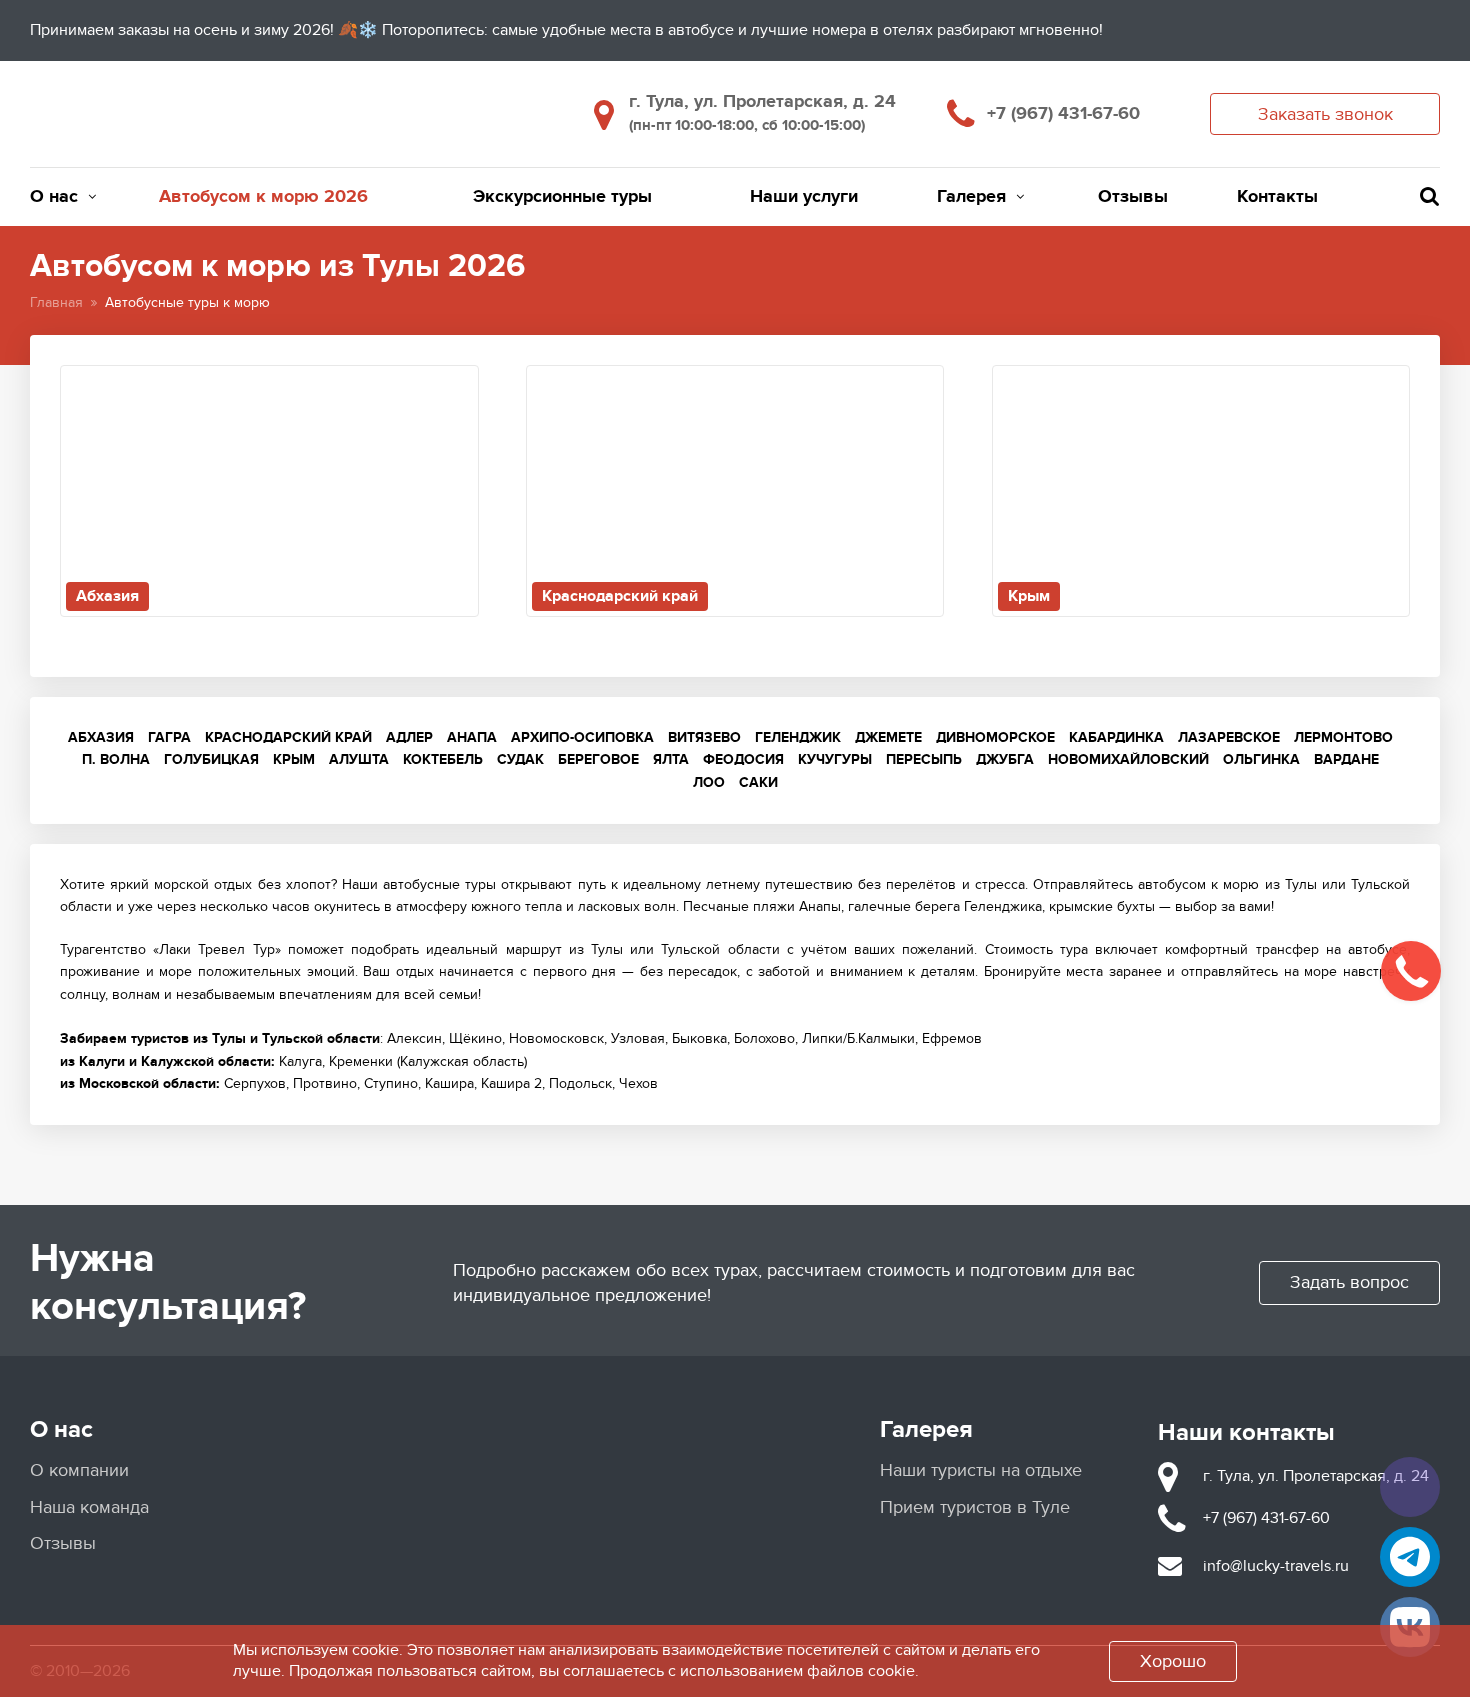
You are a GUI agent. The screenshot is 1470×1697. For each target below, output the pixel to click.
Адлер (409, 737)
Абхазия (101, 737)
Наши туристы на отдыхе (981, 1470)
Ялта (671, 759)
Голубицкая (211, 759)
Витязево (704, 737)
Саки (758, 782)
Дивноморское (995, 737)
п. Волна (116, 759)
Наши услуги (804, 197)
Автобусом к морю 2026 (263, 197)
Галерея (971, 197)
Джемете (888, 737)
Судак (520, 759)
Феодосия (743, 759)
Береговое (598, 759)
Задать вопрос (1349, 1282)
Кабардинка (1116, 737)
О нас (54, 197)
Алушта (359, 759)
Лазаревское (1229, 737)
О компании (79, 1470)
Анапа (472, 737)
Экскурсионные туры (562, 197)
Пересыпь (924, 759)
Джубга (1005, 759)
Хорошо (1173, 1661)
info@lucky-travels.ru (1276, 1566)
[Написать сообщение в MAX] (1410, 1487)
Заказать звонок (1325, 114)
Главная (56, 302)
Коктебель (443, 759)
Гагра (169, 737)
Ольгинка (1261, 759)
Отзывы (1133, 197)
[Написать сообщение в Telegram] (1410, 1557)
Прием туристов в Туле (975, 1507)
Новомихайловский (1128, 759)
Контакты (1277, 197)
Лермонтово (1343, 737)
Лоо (709, 782)
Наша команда (89, 1507)
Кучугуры (835, 759)
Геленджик (798, 737)
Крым (294, 759)
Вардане (1346, 759)
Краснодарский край (288, 737)
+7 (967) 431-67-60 (1063, 114)
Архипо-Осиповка (582, 737)
